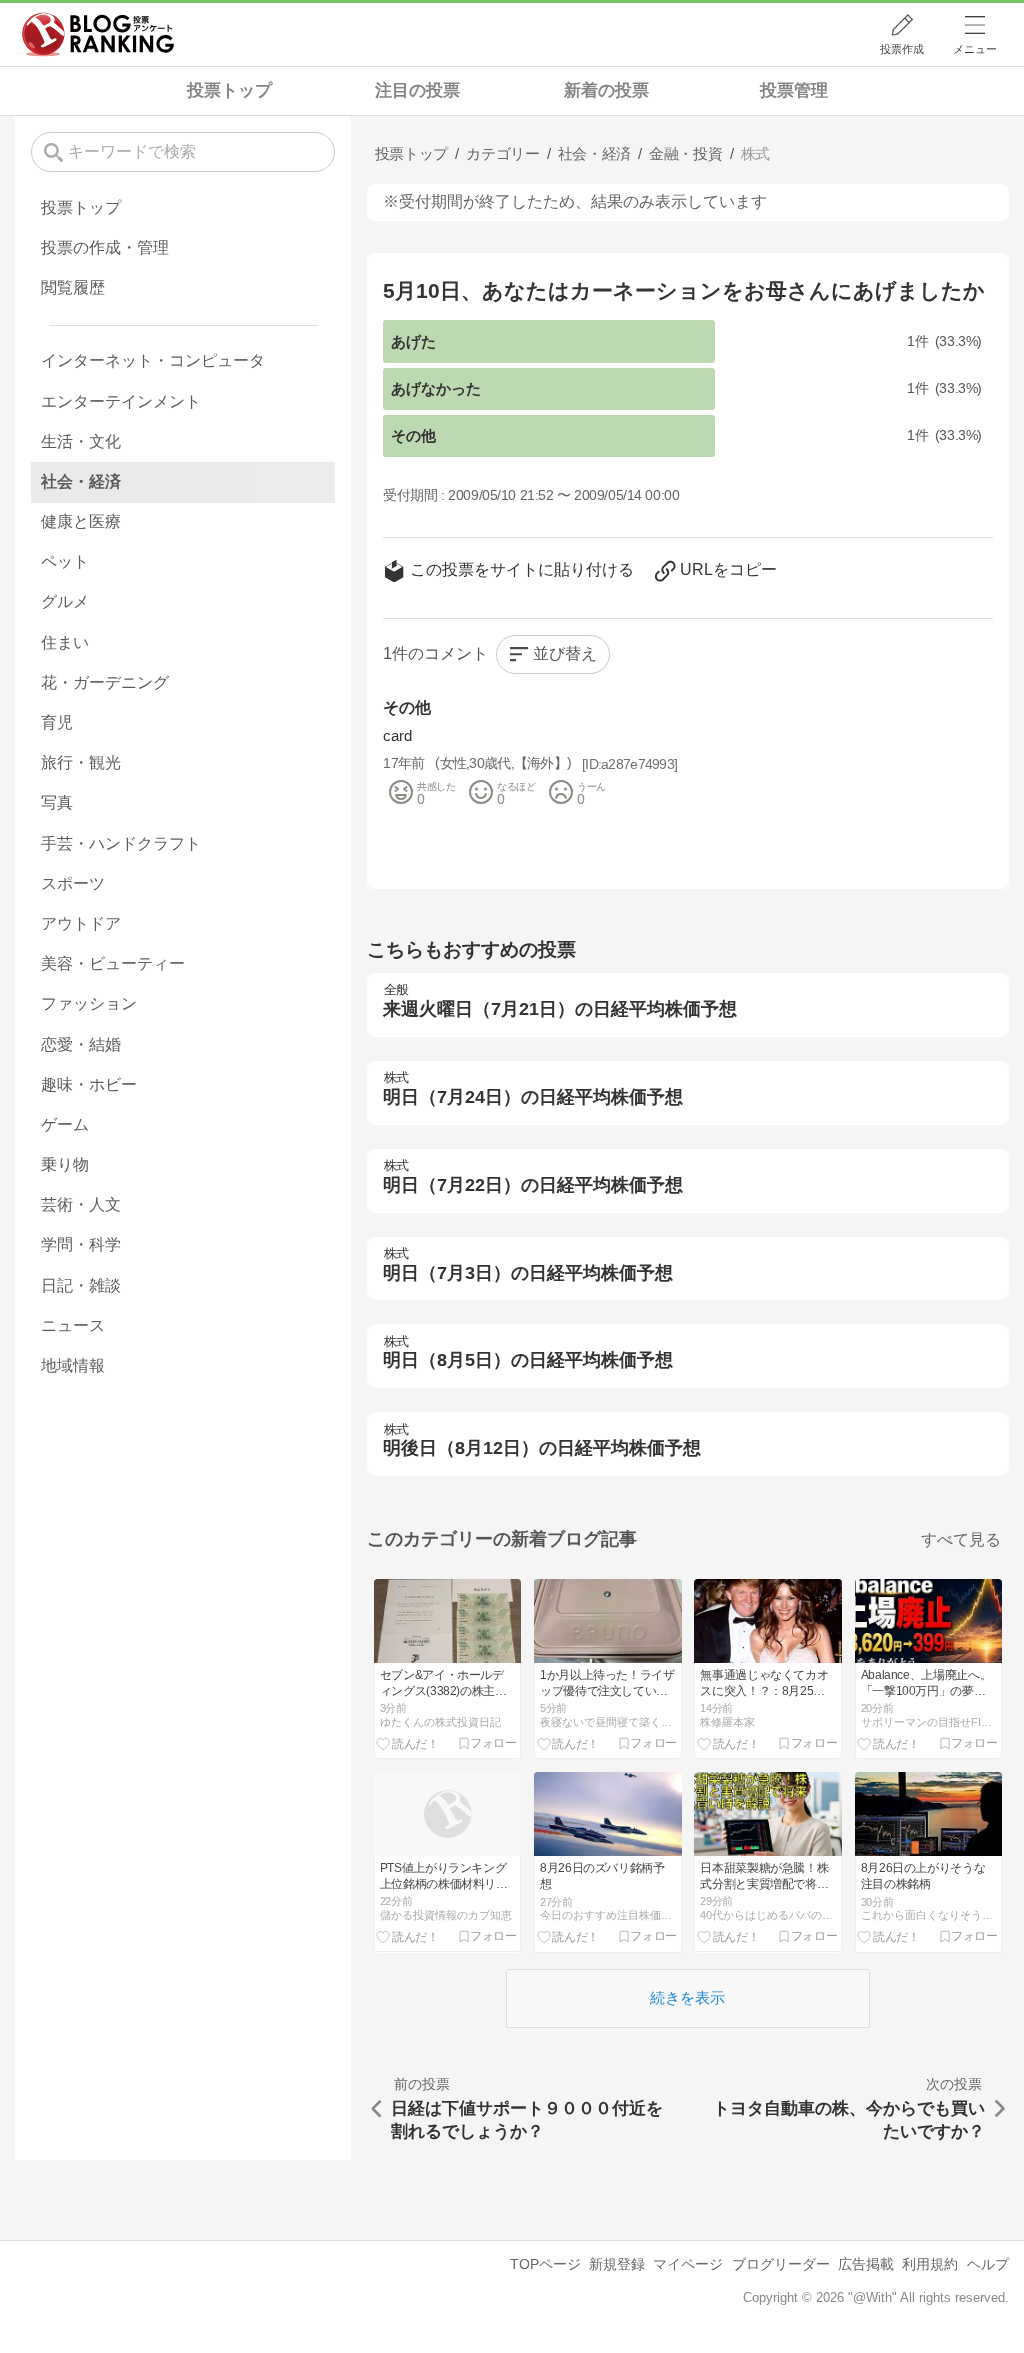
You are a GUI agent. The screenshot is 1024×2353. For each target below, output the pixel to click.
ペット (65, 561)
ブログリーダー (781, 2264)
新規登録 (617, 2264)
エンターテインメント (121, 401)
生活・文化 (81, 441)
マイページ (688, 2264)
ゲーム (65, 1124)
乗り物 (65, 1164)
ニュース (73, 1325)
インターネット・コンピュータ (153, 360)
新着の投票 (606, 90)
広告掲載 (866, 2264)
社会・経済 (81, 481)
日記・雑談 (81, 1285)
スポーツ (73, 883)
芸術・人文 (81, 1204)
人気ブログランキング (98, 34)
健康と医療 (81, 521)
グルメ (65, 601)
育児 (57, 722)
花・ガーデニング (105, 682)
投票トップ (229, 90)
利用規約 (930, 2264)
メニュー (975, 49)
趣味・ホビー (89, 1084)
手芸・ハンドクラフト (121, 843)
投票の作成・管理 (105, 247)
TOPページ (545, 2264)
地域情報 (73, 1365)
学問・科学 (81, 1244)
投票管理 (794, 90)
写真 (57, 802)
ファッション (89, 1003)
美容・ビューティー (113, 963)
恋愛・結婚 (81, 1044)
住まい (65, 642)
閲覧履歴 (73, 287)
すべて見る (961, 1539)
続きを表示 (687, 1997)
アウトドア (81, 923)
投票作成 (902, 49)
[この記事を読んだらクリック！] (407, 1743)
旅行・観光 (81, 762)
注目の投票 (417, 90)
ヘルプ (988, 2264)
